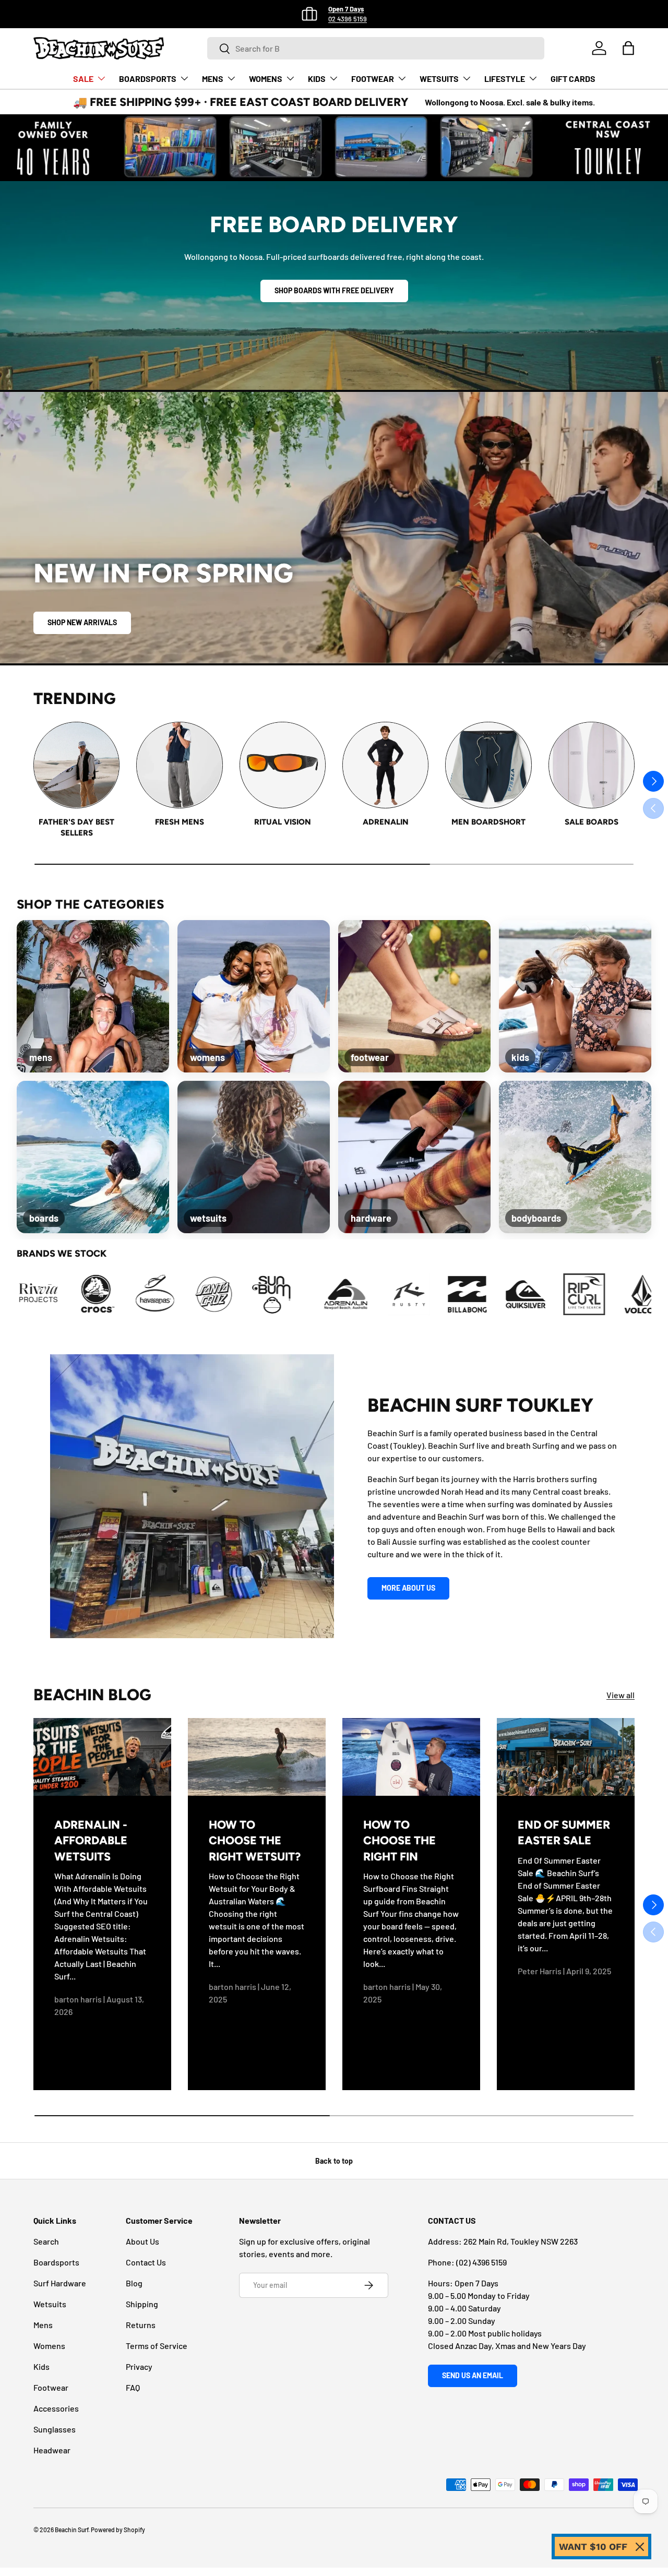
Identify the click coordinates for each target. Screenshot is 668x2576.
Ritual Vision (283, 822)
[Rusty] (281, 1294)
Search (46, 2241)
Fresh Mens (180, 822)
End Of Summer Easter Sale (564, 1832)
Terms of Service (157, 2346)
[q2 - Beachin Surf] (398, 1294)
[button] (628, 48)
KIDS (317, 79)
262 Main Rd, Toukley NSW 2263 (521, 2241)
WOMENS (266, 79)
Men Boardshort (488, 822)
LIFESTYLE (505, 79)
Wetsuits (50, 2304)
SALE (83, 79)
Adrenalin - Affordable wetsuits (91, 1840)
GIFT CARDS (573, 79)
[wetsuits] (254, 1157)
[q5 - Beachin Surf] (574, 1294)
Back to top (334, 2161)
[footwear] (414, 996)
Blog (134, 2283)
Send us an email (473, 2375)
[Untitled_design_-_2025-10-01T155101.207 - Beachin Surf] (632, 1294)
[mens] (93, 996)
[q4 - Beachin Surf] (515, 1294)
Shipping (142, 2304)
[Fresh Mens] (179, 765)
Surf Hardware (60, 2283)
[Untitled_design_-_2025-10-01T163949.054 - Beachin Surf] (86, 1294)
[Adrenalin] (385, 765)
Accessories (56, 2408)
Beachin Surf (71, 2530)
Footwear (51, 2387)
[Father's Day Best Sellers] (76, 765)
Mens (43, 2325)
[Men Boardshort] (488, 765)
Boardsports (56, 2262)
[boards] (93, 1157)
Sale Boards (592, 822)
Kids (41, 2366)
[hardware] (414, 1157)
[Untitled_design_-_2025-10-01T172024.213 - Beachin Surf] (145, 1294)
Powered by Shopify (118, 2530)
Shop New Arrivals (82, 622)
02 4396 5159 (348, 19)
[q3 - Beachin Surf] (457, 1294)
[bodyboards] (575, 1157)
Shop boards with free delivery (334, 290)
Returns (141, 2325)
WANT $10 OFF (593, 2547)
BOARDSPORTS (148, 79)
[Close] (640, 2547)
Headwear (52, 2450)
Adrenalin (386, 822)
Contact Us (146, 2262)
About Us (142, 2241)
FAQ (133, 2387)
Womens (49, 2346)
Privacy (139, 2366)
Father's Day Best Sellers (76, 827)
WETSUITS (439, 79)
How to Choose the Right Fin (399, 1840)
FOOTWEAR (373, 79)
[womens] (254, 996)
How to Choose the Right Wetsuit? (255, 1840)
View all (621, 1695)
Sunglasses (55, 2429)
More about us (408, 1588)
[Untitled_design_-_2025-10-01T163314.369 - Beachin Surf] (28, 1294)
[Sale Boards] (592, 765)
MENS (213, 79)
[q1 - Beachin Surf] (340, 1294)
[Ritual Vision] (283, 765)
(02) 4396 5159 (481, 2262)
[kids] (575, 996)
